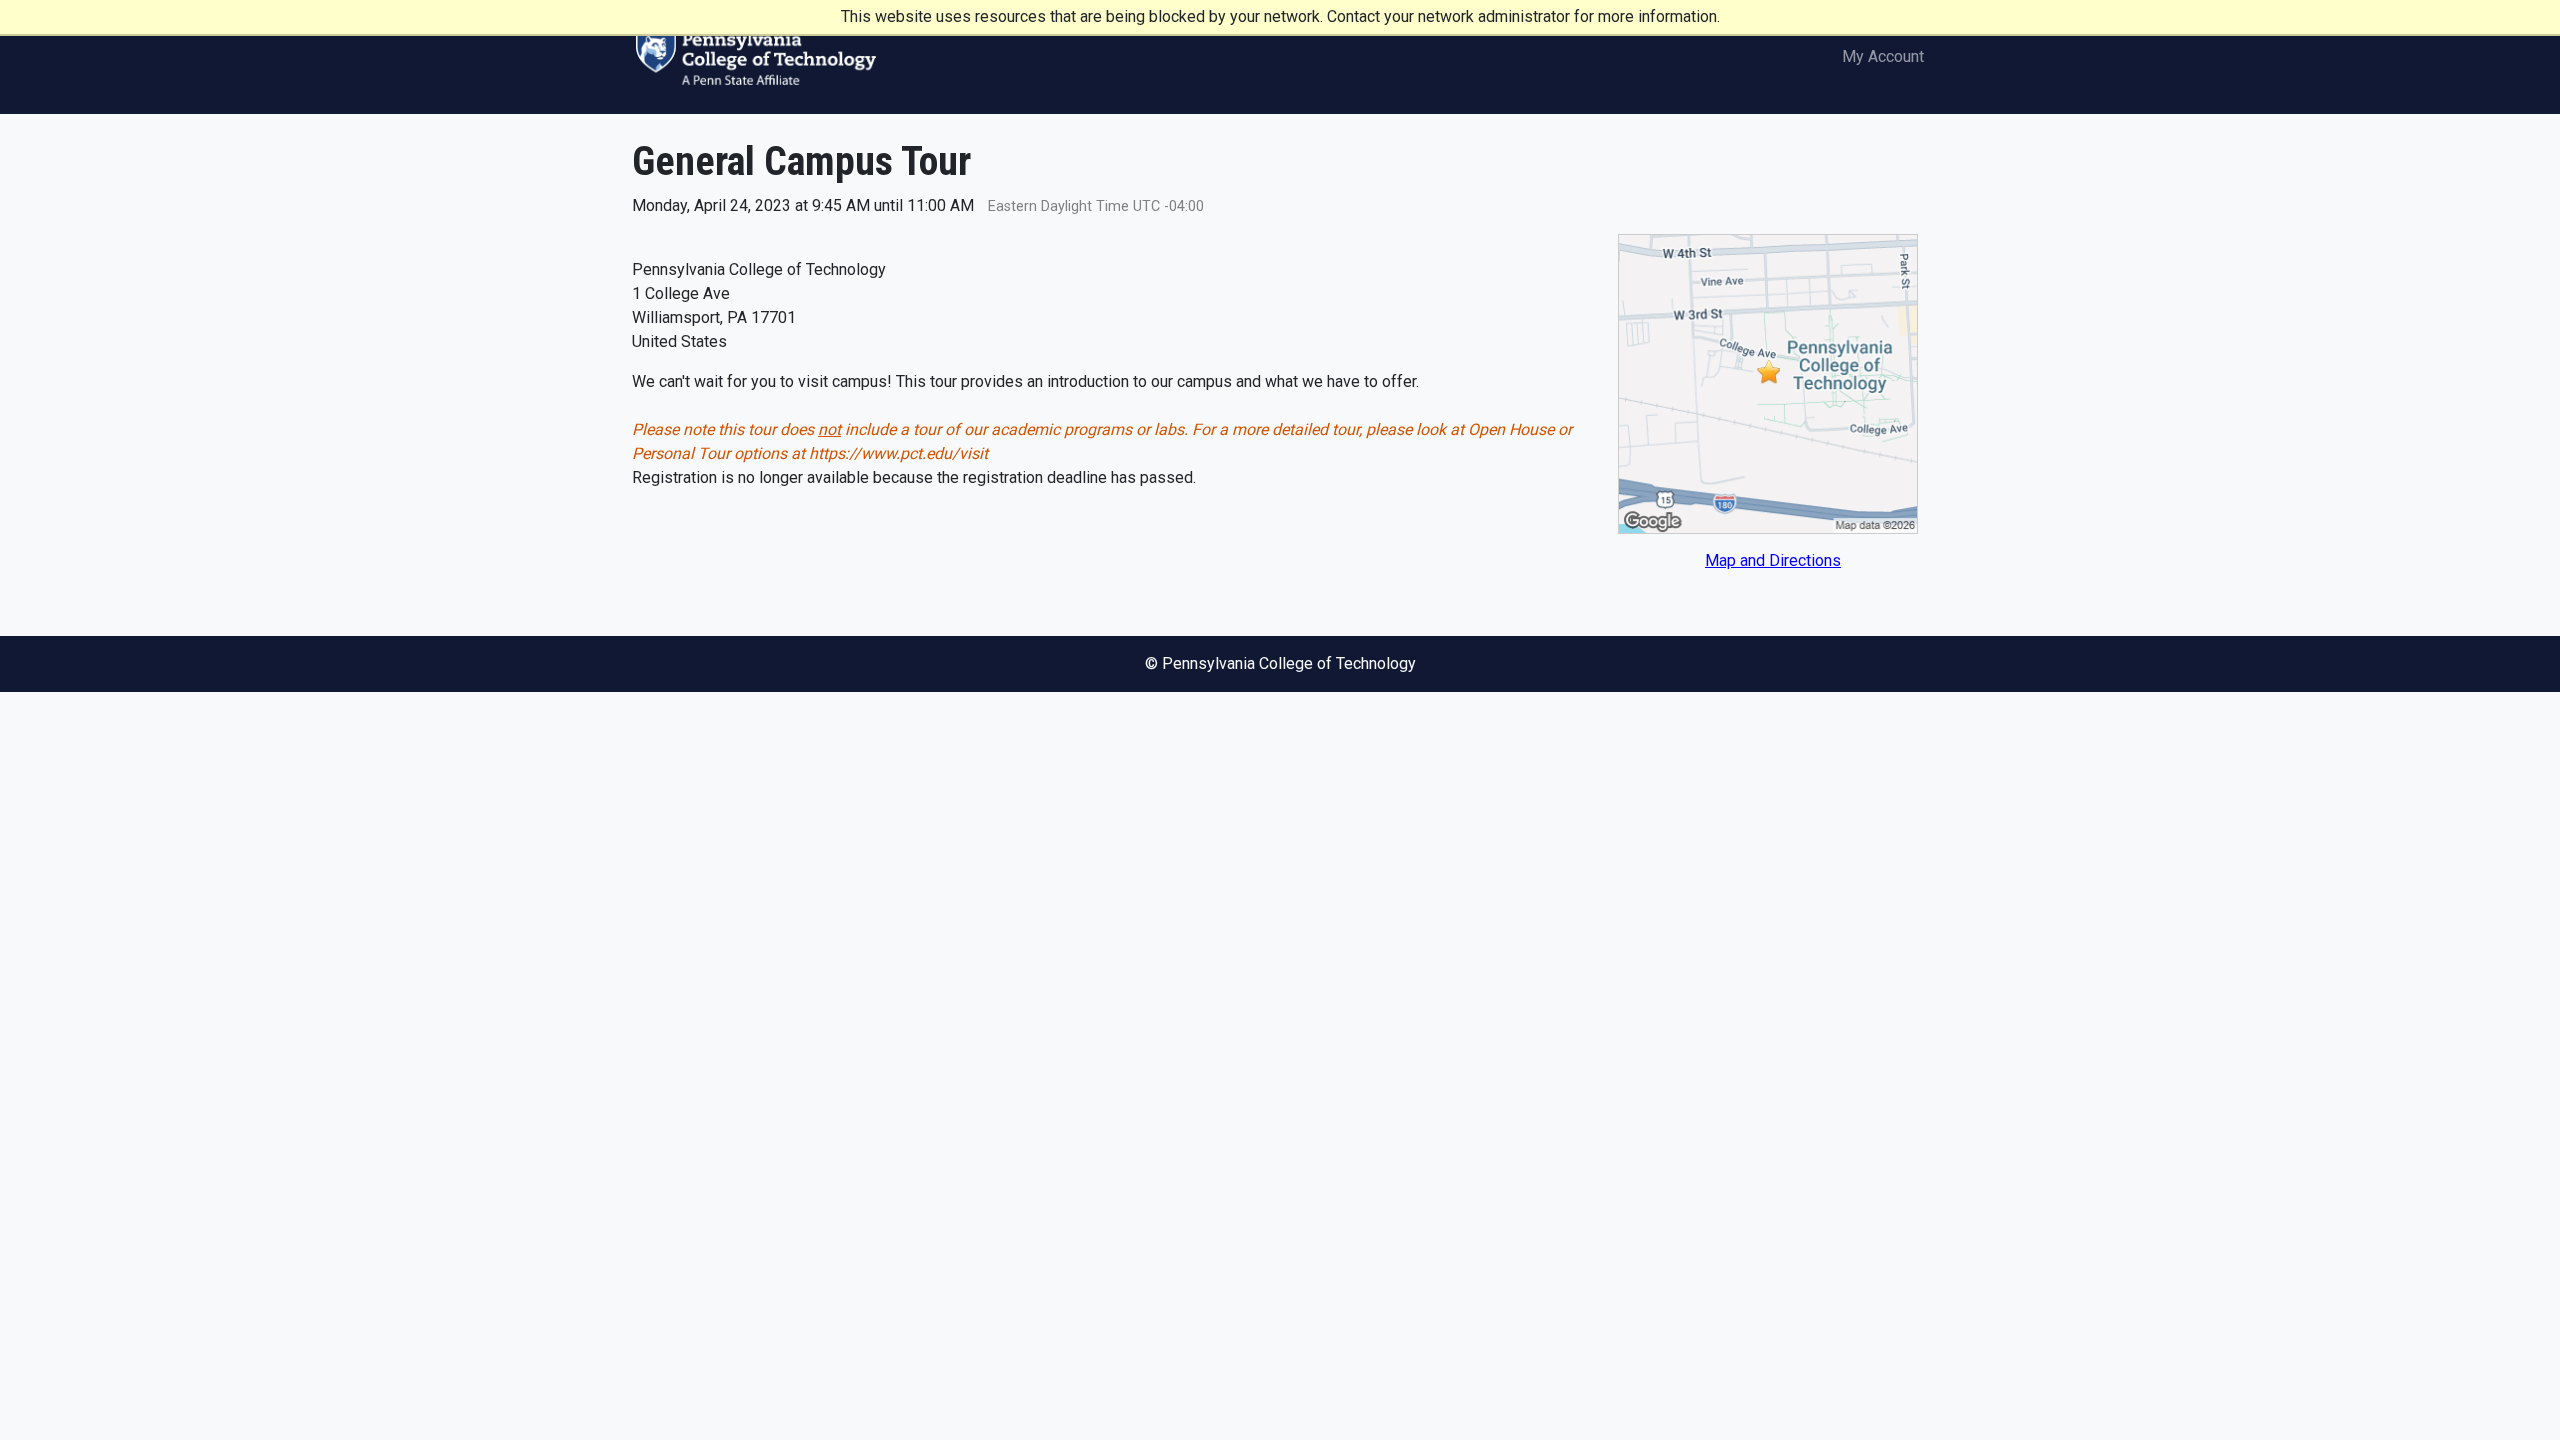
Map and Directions (1773, 560)
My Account (1883, 56)
